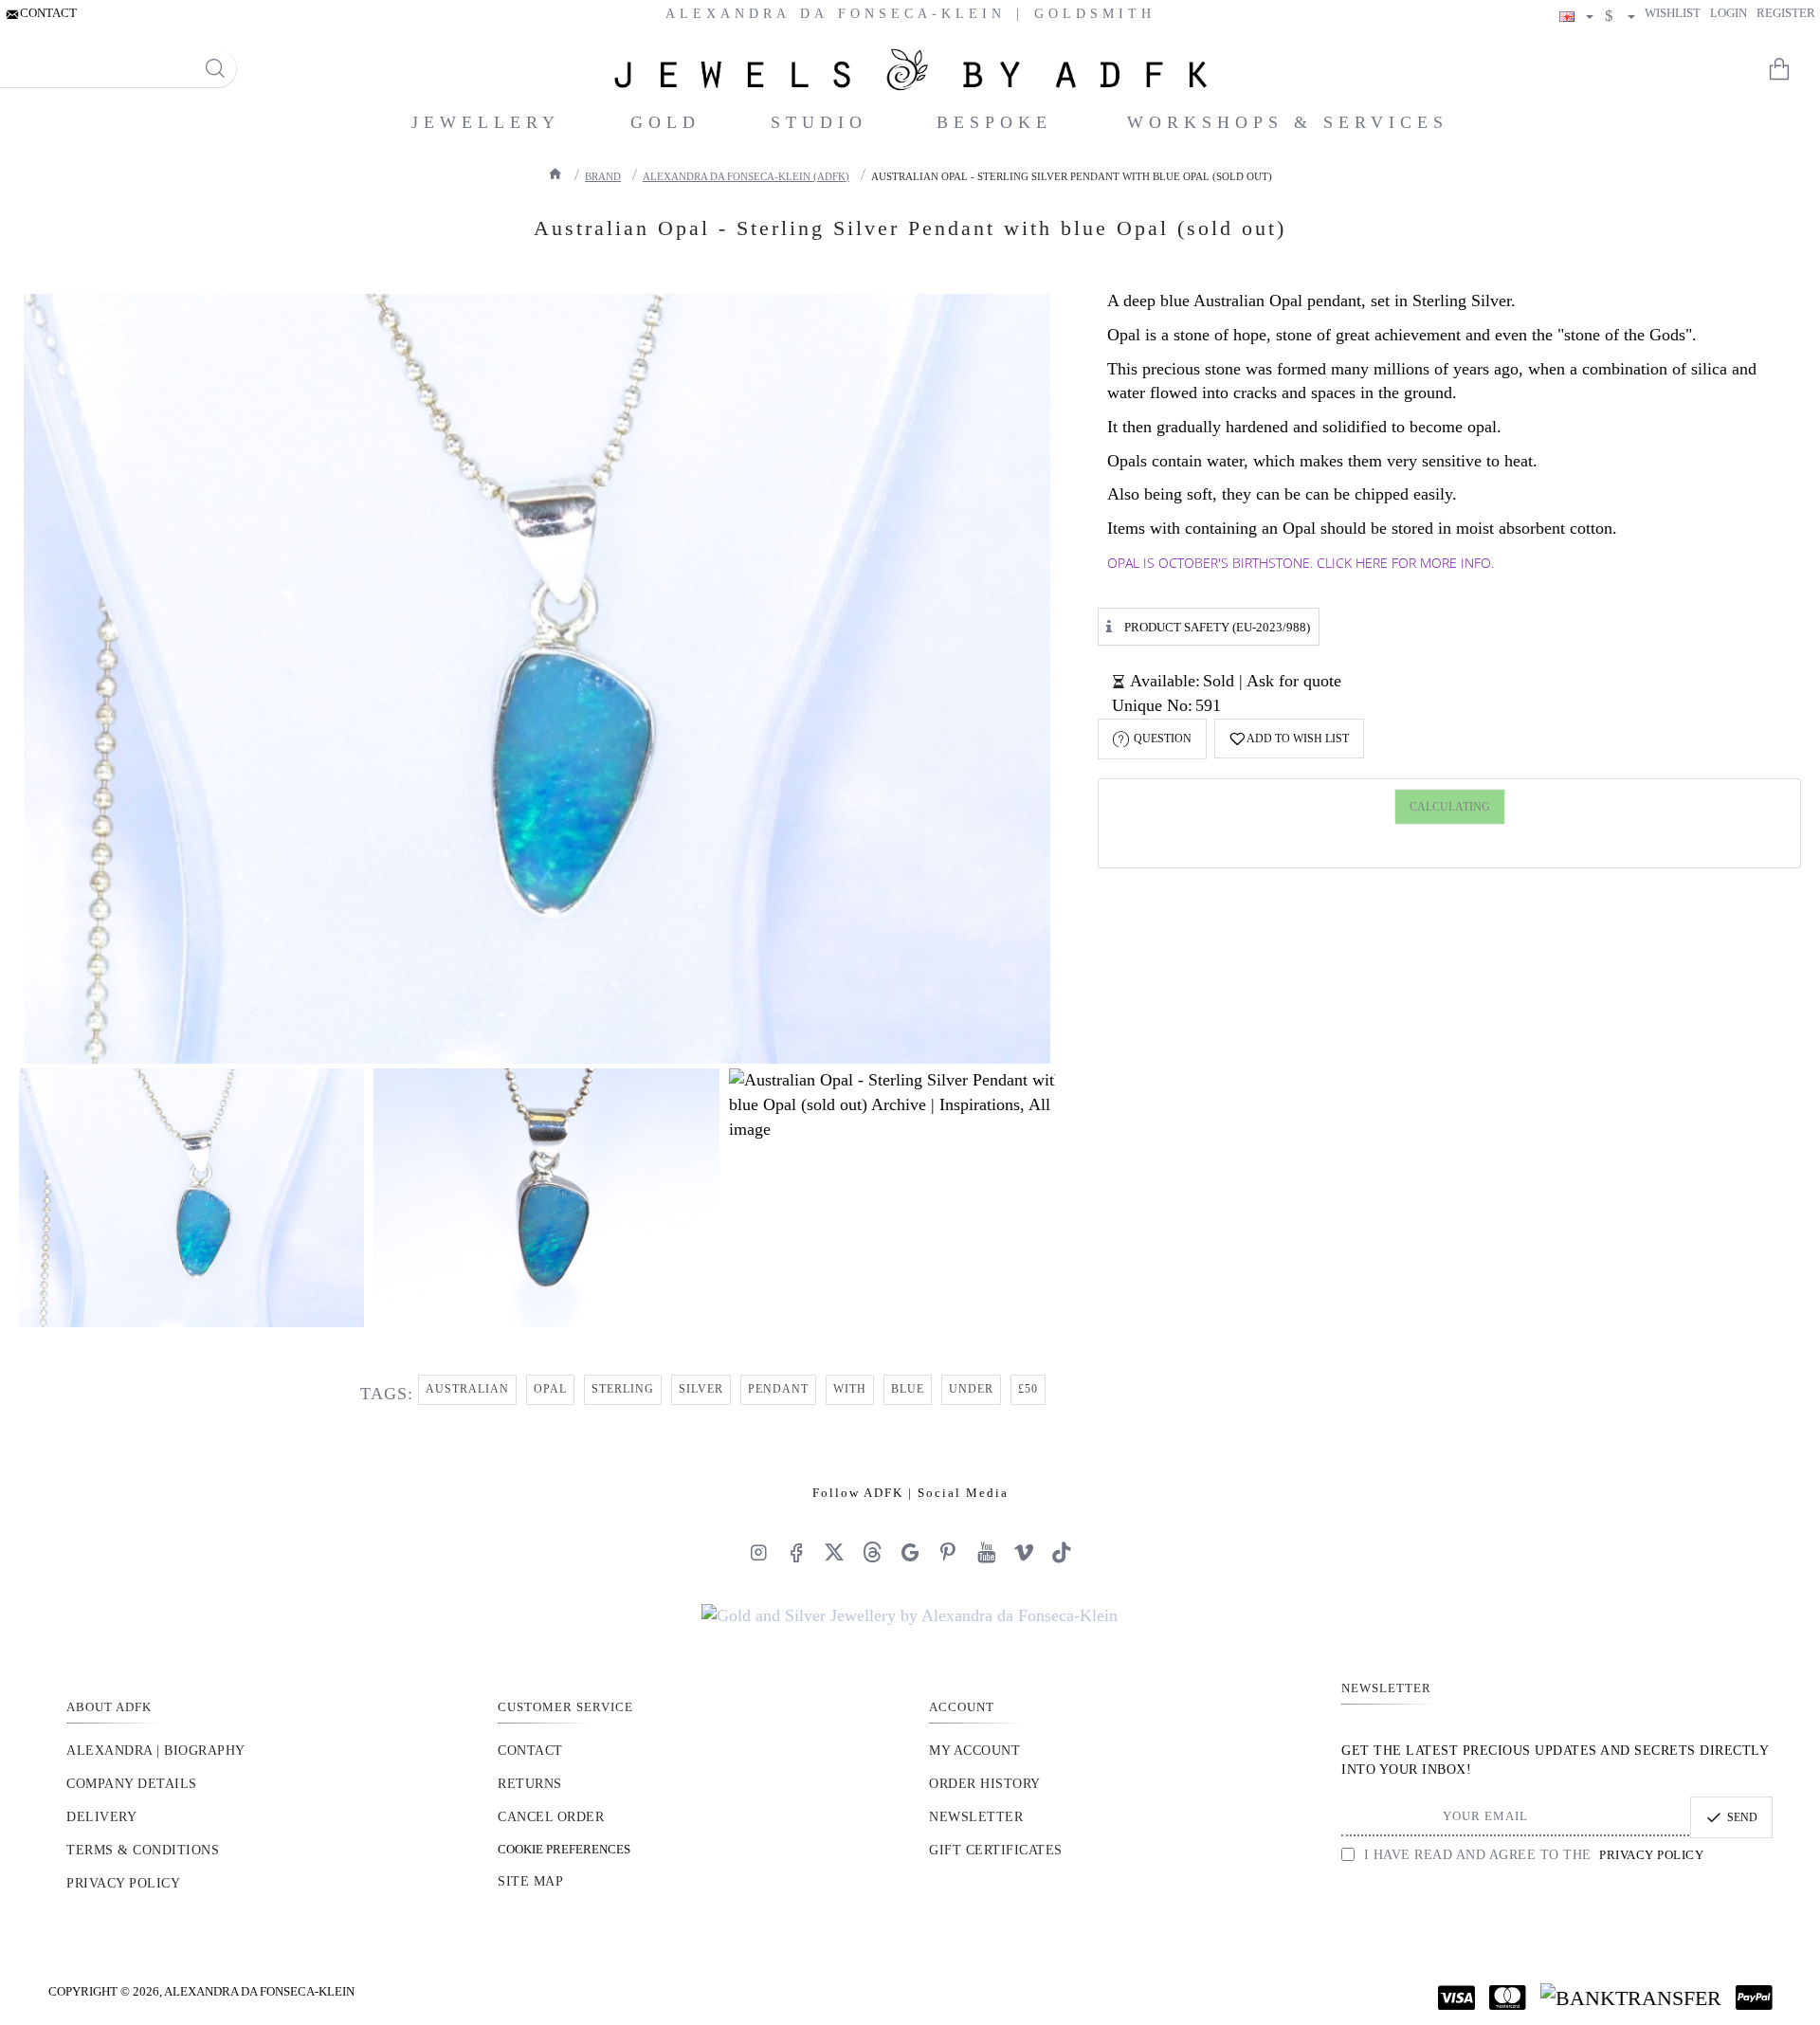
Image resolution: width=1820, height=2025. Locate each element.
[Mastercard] (1508, 1998)
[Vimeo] (1024, 1552)
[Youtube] (986, 1552)
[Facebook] (796, 1552)
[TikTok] (1062, 1552)
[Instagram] (758, 1552)
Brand (603, 176)
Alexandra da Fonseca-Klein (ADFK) (746, 176)
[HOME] (555, 173)
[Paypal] (1754, 1998)
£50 (1028, 1389)
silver (701, 1389)
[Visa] (1456, 1998)
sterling (623, 1389)
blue (908, 1389)
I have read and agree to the (1531, 1855)
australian (467, 1389)
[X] (834, 1552)
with (850, 1389)
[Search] (215, 69)
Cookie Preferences (564, 1849)
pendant (778, 1389)
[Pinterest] (948, 1552)
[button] (1289, 739)
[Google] (910, 1552)
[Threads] (872, 1552)
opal (550, 1389)
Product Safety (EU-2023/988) (1217, 627)
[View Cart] (1792, 69)
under (971, 1389)
